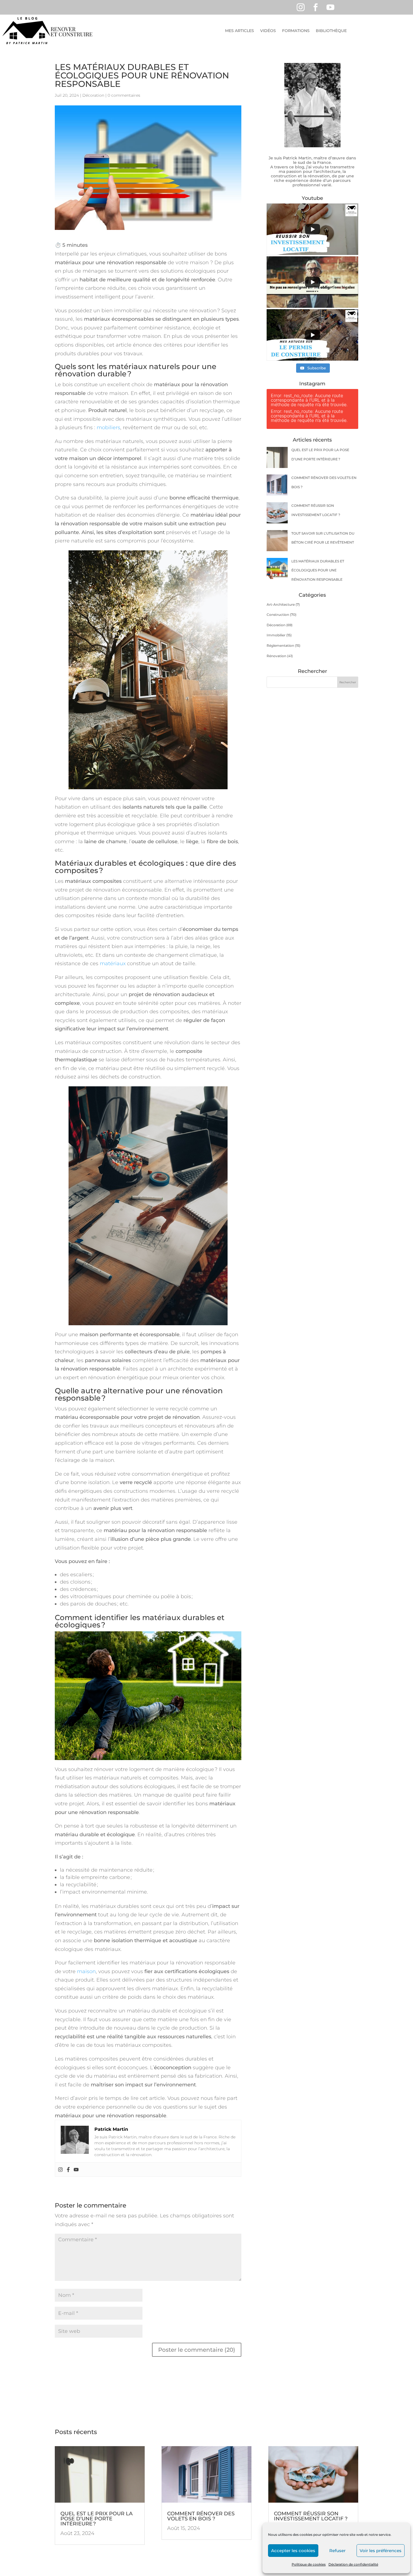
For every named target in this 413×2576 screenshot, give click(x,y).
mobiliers (108, 428)
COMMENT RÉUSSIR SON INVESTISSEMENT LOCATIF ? (311, 2516)
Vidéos (268, 31)
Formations (296, 31)
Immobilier (276, 635)
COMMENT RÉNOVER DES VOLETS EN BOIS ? (201, 2516)
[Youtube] (76, 2169)
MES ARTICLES (240, 31)
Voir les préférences (381, 2551)
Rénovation (276, 656)
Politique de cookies (309, 2564)
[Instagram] (60, 2169)
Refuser (337, 2551)
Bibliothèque (331, 31)
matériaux (113, 964)
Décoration (93, 95)
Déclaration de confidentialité (353, 2564)
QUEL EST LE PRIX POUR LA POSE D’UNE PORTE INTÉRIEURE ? (97, 2519)
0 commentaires (124, 95)
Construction (278, 615)
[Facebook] (68, 2169)
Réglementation (280, 645)
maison (86, 1971)
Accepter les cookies (293, 2551)
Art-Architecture (281, 604)
